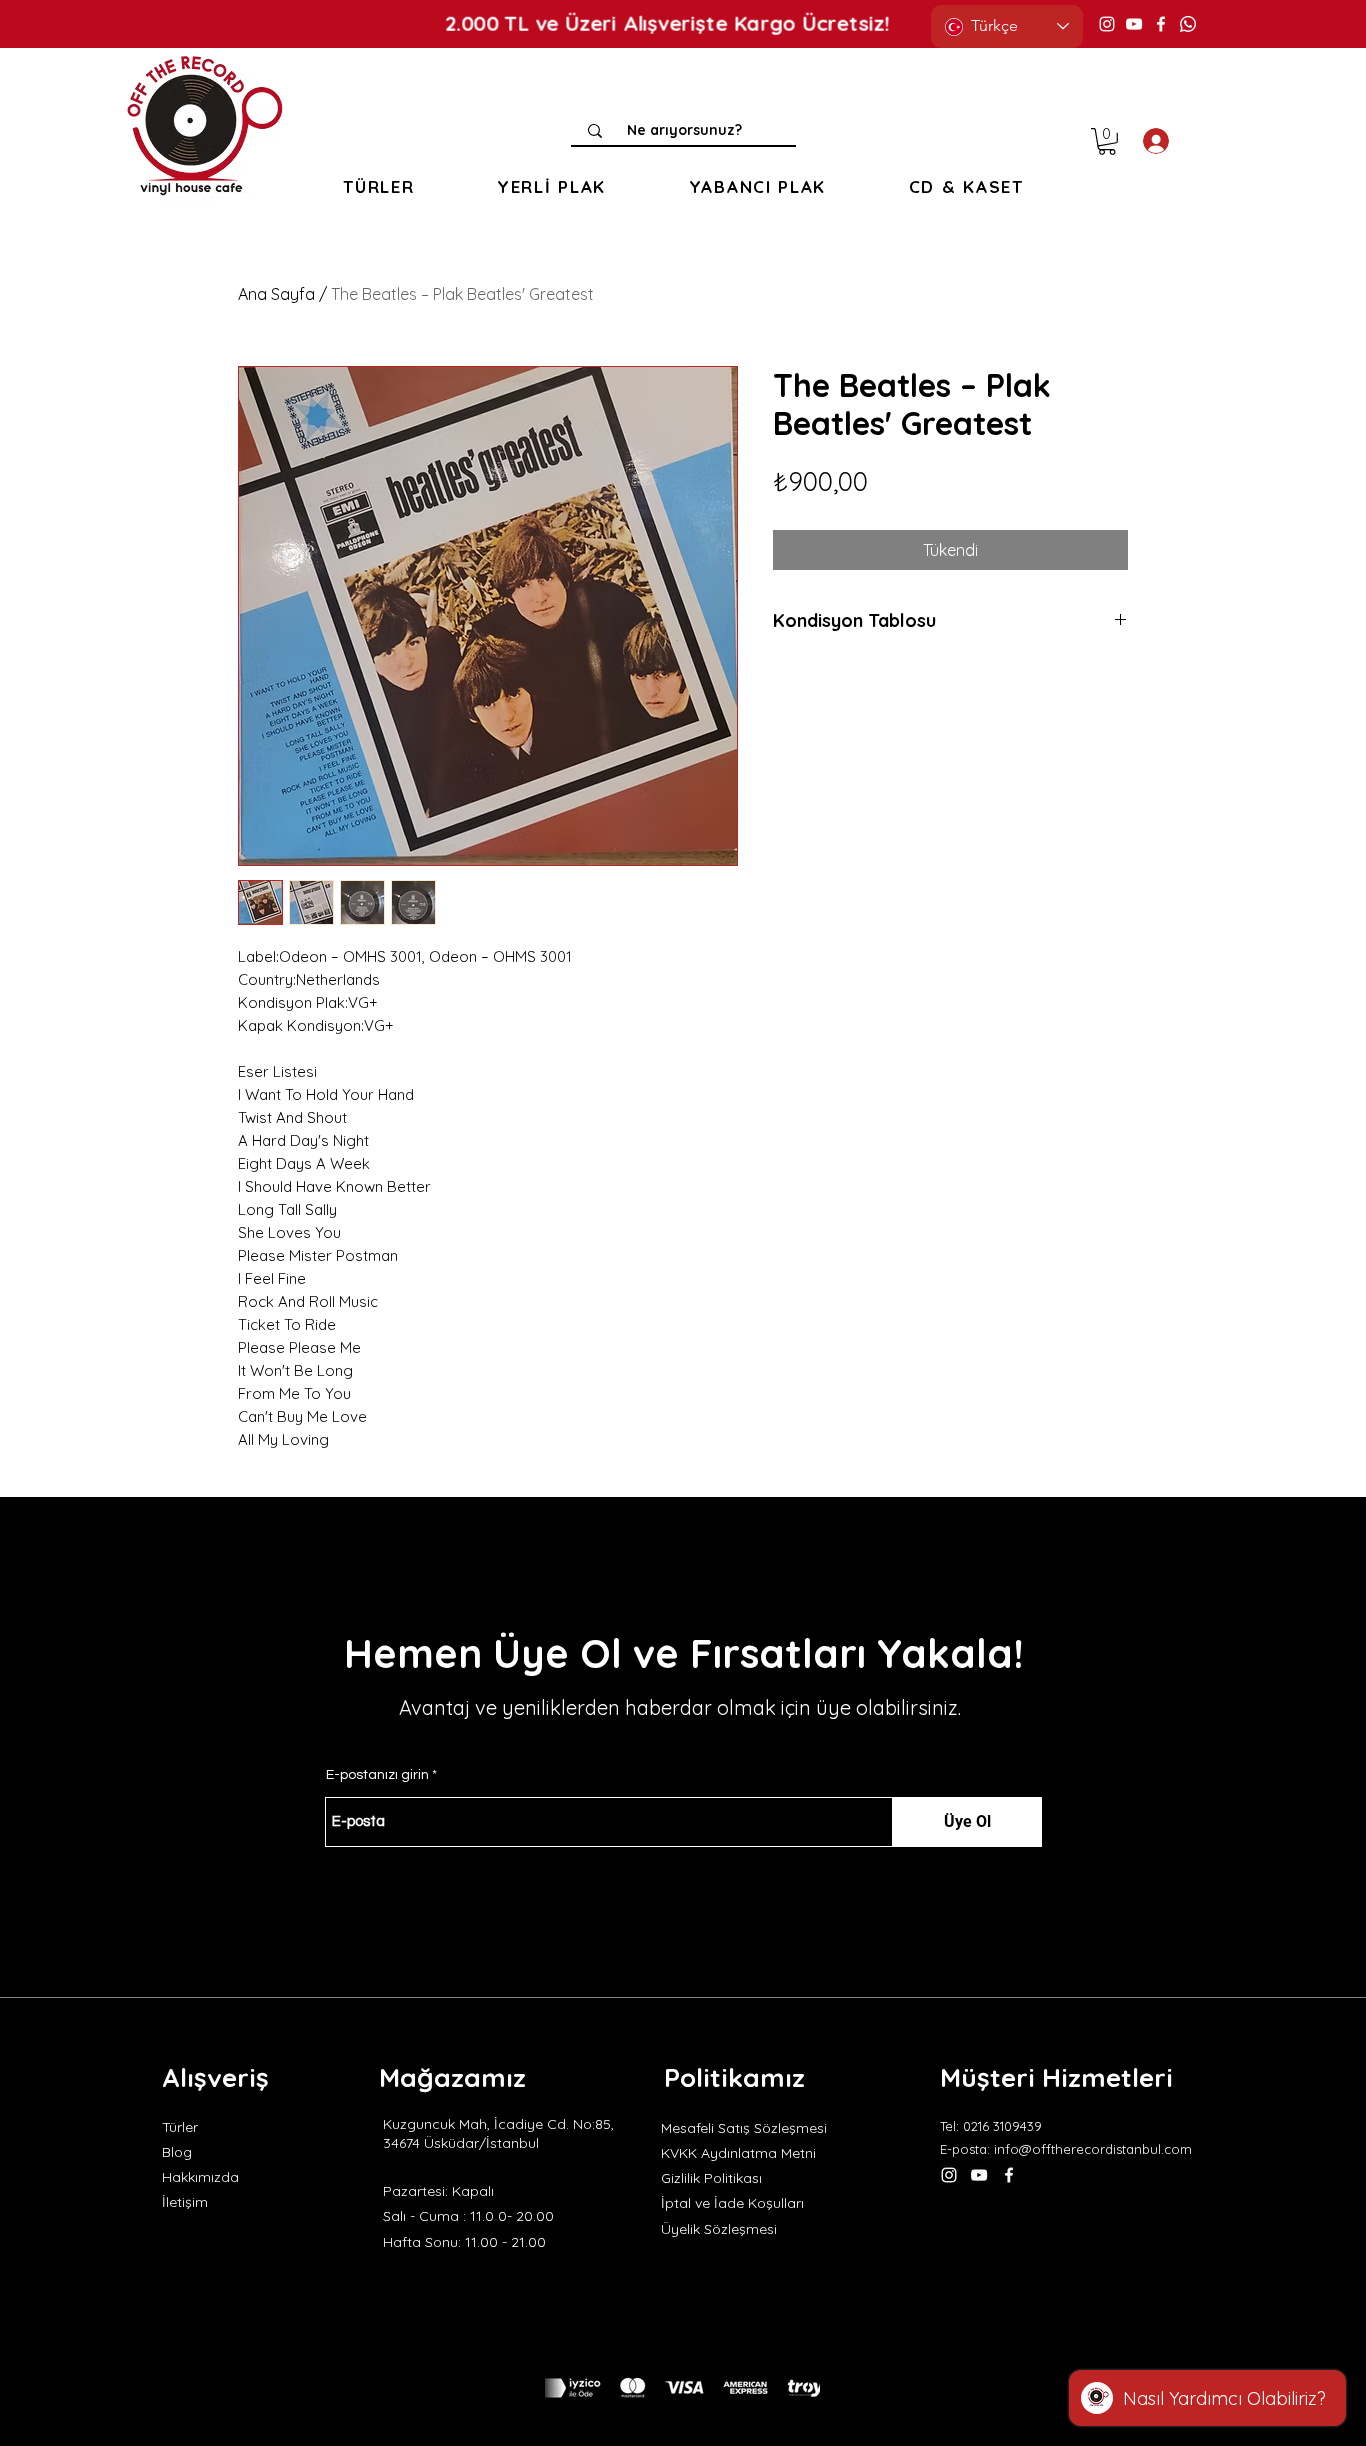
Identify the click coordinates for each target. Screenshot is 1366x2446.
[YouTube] (1134, 24)
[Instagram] (1107, 24)
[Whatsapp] (1188, 24)
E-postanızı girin (377, 1775)
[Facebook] (1161, 24)
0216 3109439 (1002, 2126)
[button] (379, 186)
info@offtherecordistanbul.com (1093, 2149)
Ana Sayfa (276, 294)
